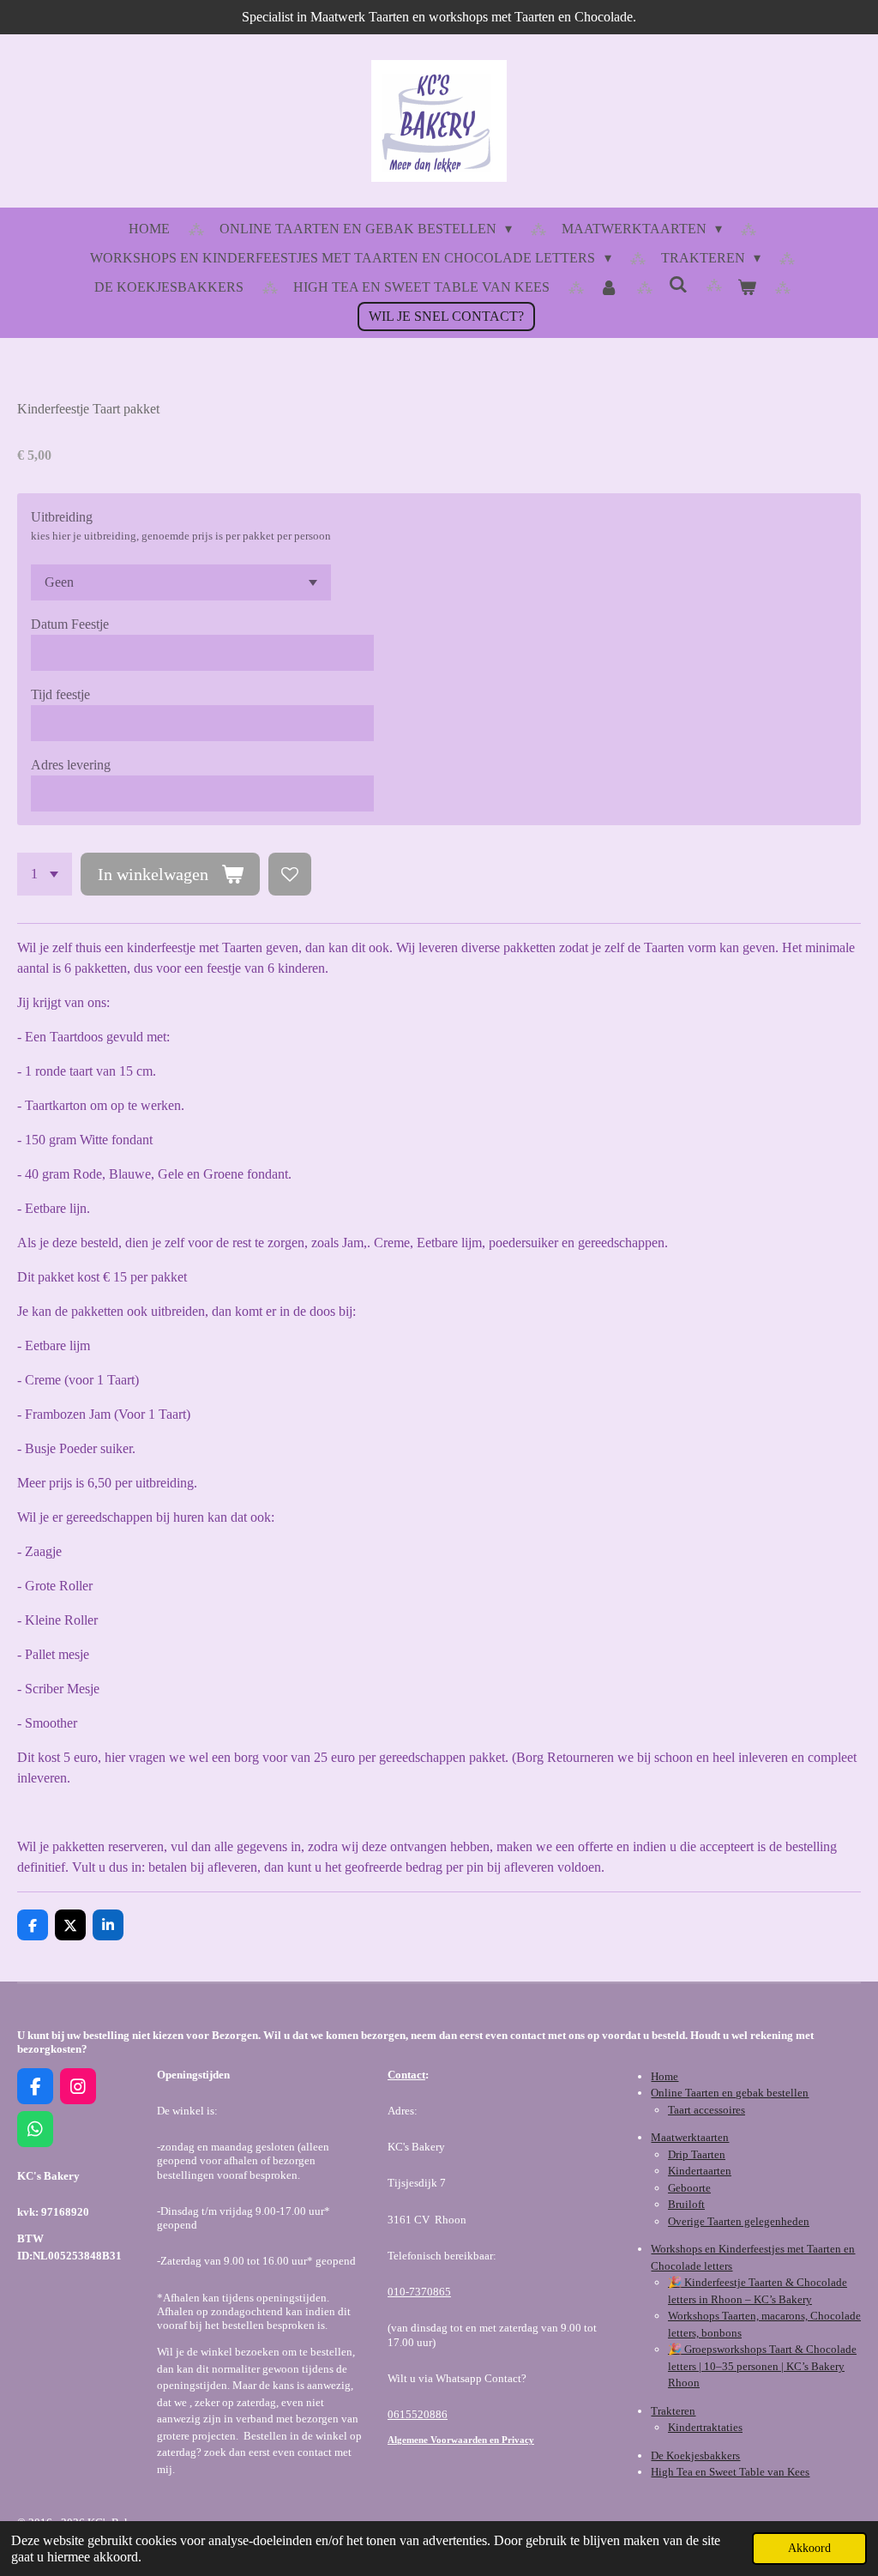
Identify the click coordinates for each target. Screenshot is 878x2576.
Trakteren (673, 2411)
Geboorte (689, 2188)
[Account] (609, 287)
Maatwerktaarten (690, 2137)
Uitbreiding (62, 517)
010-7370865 (419, 2292)
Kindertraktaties (705, 2427)
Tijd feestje (60, 694)
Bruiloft (686, 2204)
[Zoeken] (677, 285)
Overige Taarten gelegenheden (739, 2221)
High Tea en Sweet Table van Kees (730, 2472)
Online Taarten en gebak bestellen (730, 2093)
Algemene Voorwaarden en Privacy (461, 2440)
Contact (406, 2075)
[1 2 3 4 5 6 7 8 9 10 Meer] (45, 874)
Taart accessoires (707, 2110)
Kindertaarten (700, 2171)
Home (665, 2076)
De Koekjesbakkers (695, 2455)
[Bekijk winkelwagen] (747, 287)
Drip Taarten (697, 2154)
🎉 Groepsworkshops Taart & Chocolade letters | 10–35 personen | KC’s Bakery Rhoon (762, 2366)
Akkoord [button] (809, 2548)
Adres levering (71, 765)
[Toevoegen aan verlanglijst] (290, 874)
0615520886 (418, 2414)
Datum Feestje (70, 624)
